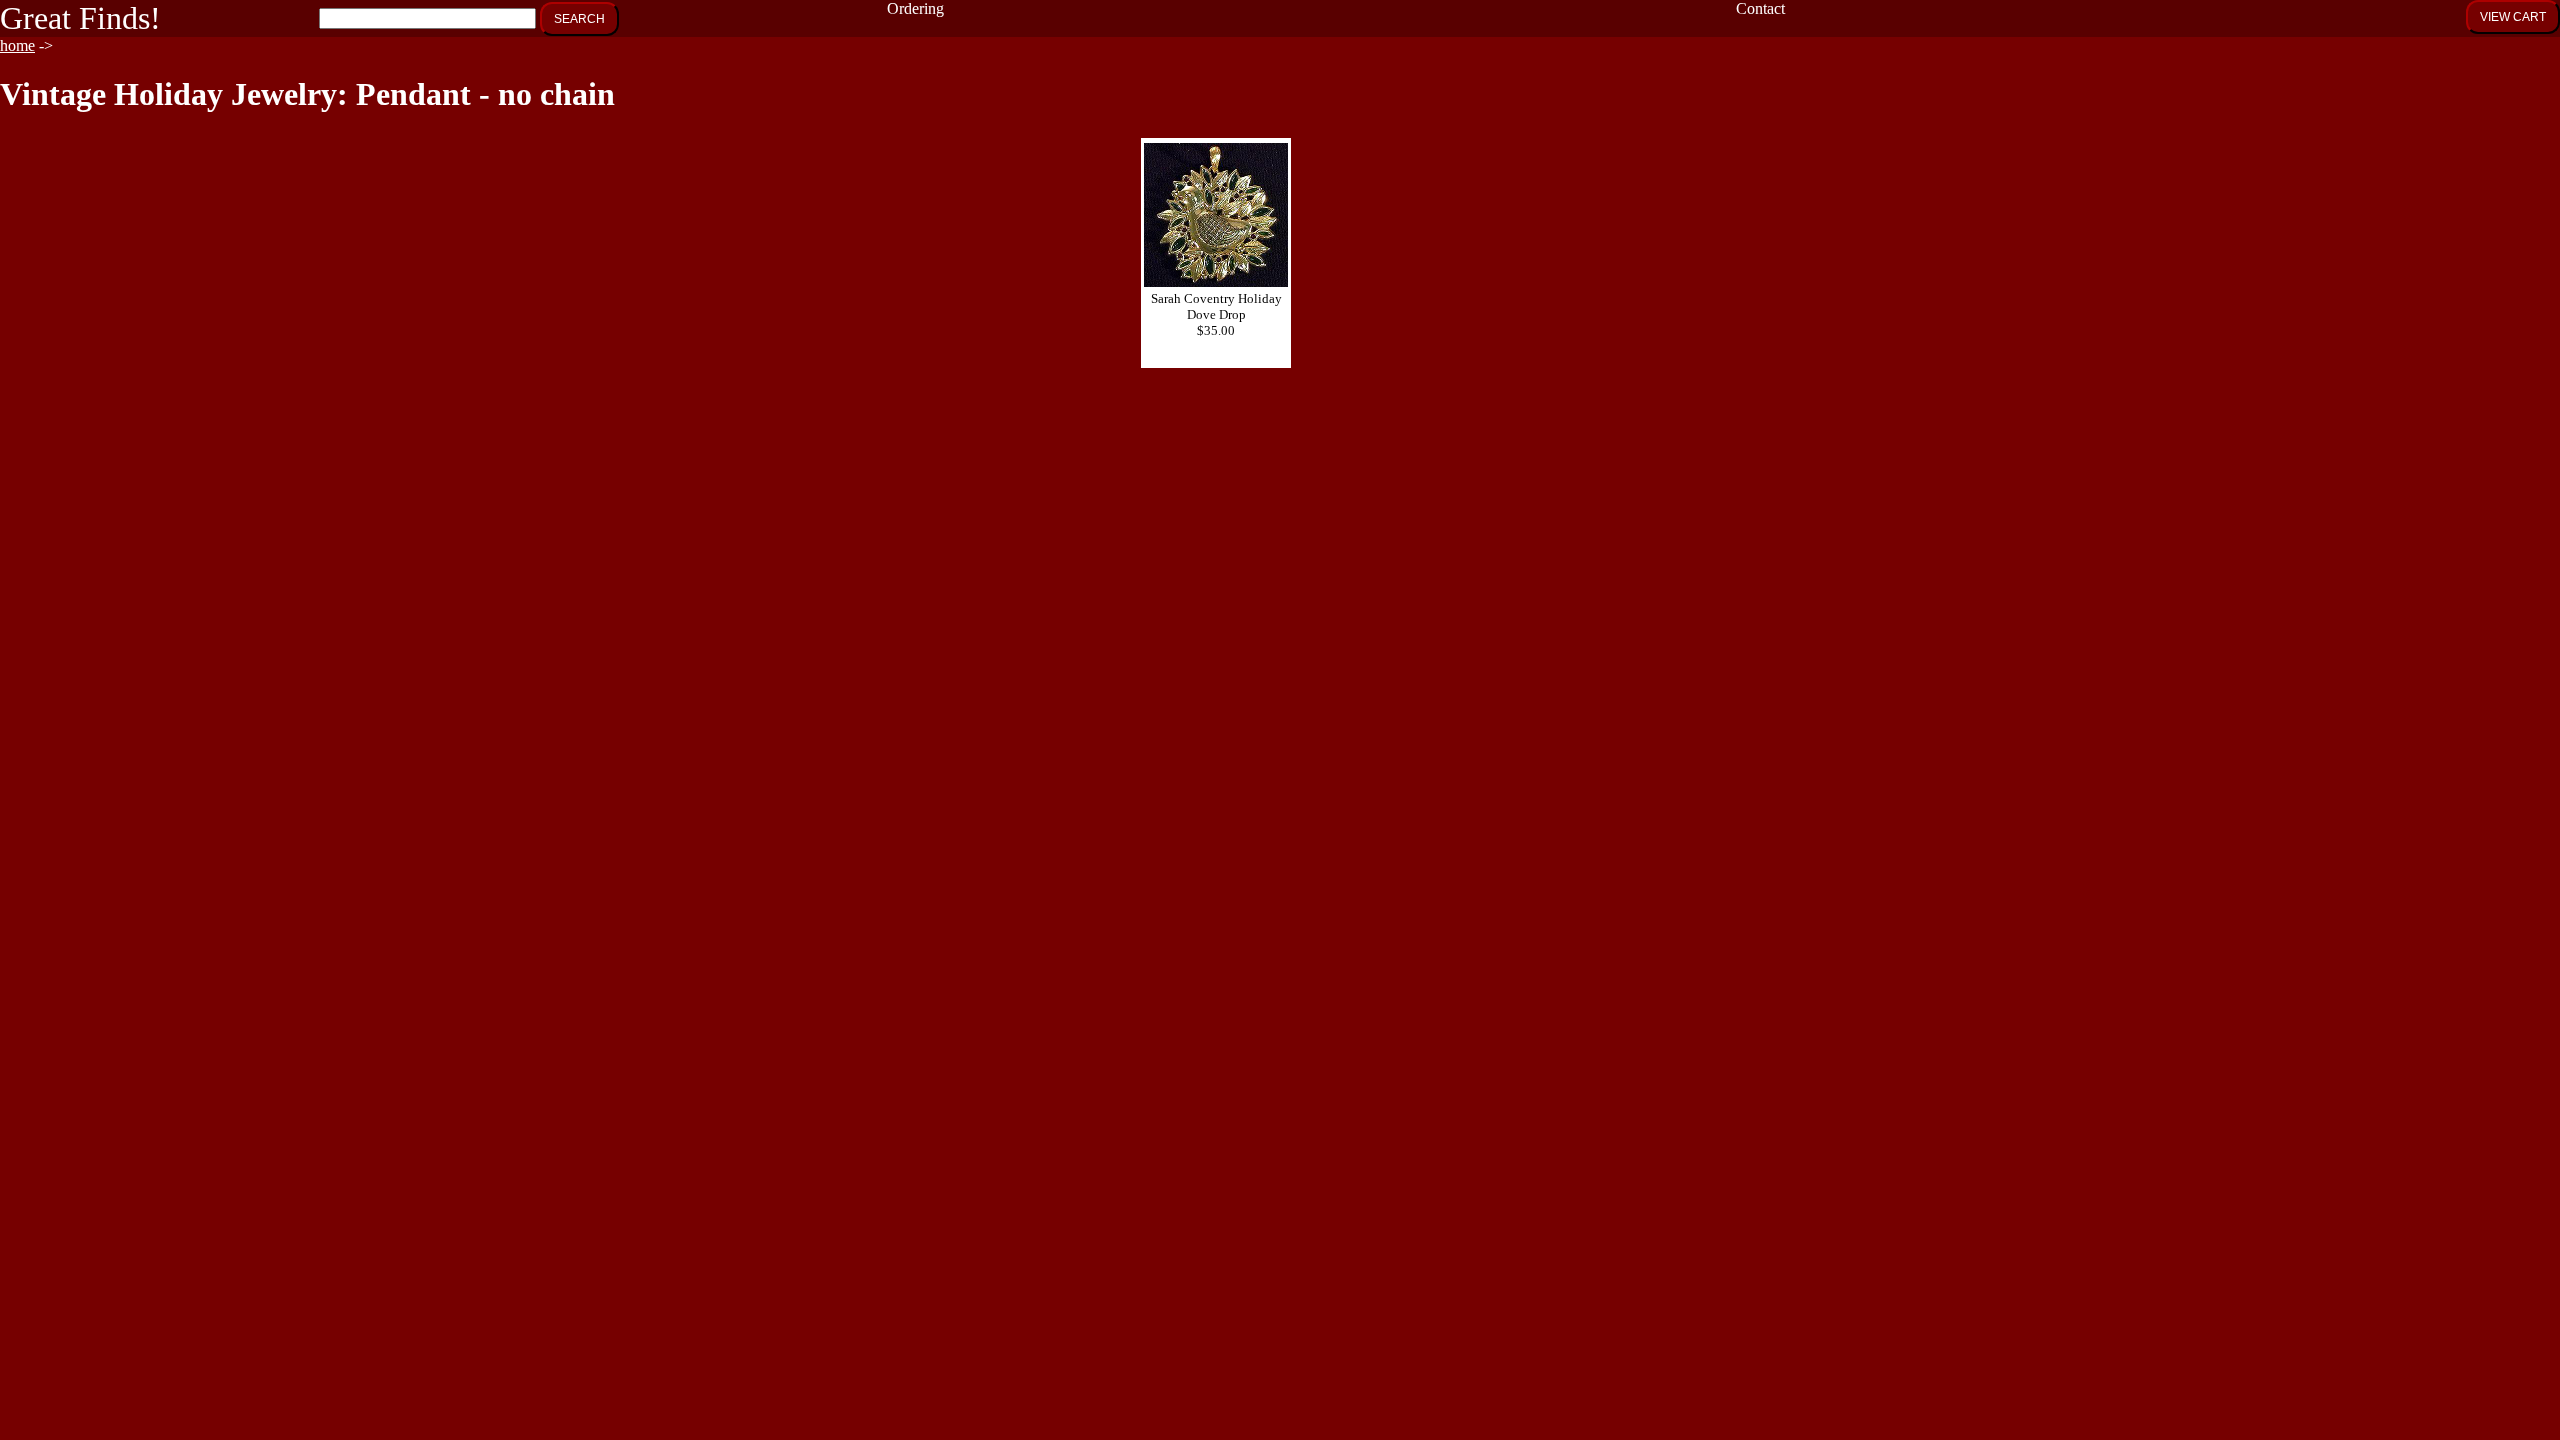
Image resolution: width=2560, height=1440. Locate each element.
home (17, 45)
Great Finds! (80, 18)
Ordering (915, 8)
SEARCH (579, 19)
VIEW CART (2513, 17)
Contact (1760, 8)
